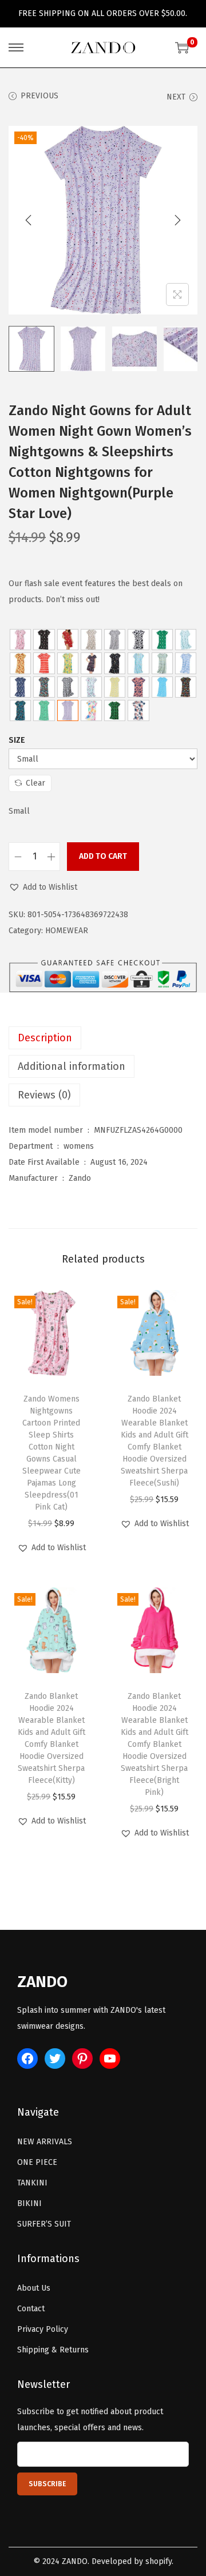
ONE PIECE (37, 2162)
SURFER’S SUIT (44, 2224)
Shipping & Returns (53, 2350)
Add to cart (103, 856)
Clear (35, 783)
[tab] (103, 1038)
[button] (43, 887)
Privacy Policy (43, 2329)
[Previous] (29, 220)
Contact (31, 2309)
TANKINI (32, 2183)
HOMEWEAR (67, 931)
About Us (34, 2288)
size (17, 740)
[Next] (177, 220)
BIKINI (29, 2203)
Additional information (72, 1066)
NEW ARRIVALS (45, 2142)
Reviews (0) (44, 1095)
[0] (182, 47)
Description (45, 1038)
